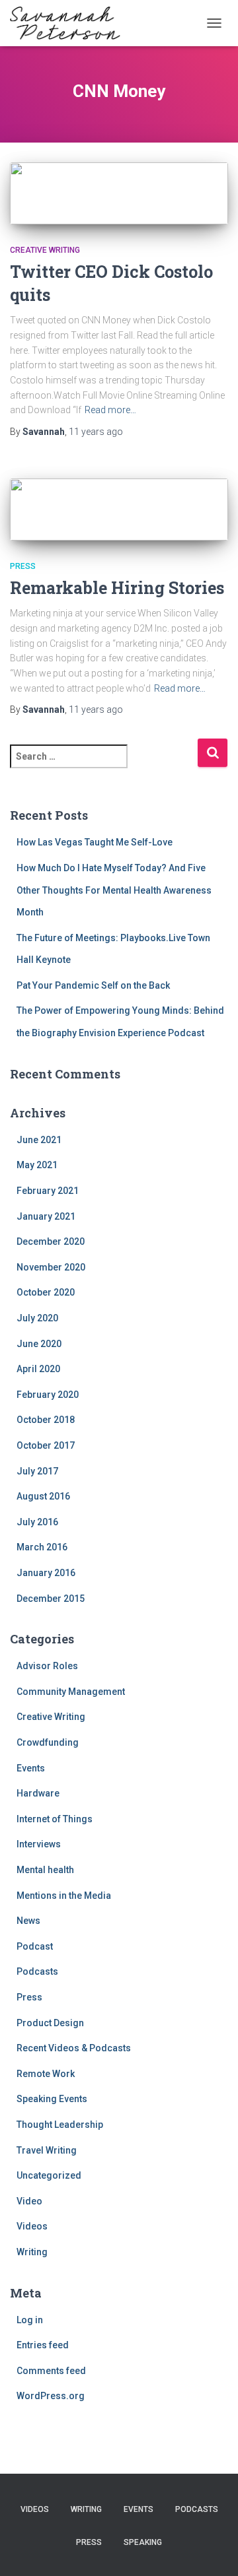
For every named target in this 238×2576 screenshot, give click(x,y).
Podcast (35, 1946)
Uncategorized (49, 2175)
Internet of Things (55, 1819)
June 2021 (39, 1140)
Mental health (45, 1870)
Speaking (143, 2542)
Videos (32, 2226)
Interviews (39, 1844)
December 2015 (51, 1599)
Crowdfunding (48, 1742)
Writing (32, 2252)
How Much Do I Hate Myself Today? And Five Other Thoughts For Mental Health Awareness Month (114, 890)
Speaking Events (52, 2099)
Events (31, 1768)
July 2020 (37, 1318)
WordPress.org (51, 2396)
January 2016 (46, 1573)
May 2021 (37, 1165)
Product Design (50, 2023)
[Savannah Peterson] (70, 23)
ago (96, 432)
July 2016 (37, 1522)
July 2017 (37, 1471)
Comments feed (51, 2371)
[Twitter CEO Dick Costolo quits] (119, 193)
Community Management (71, 1692)
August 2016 (43, 1496)
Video (29, 2201)
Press (23, 566)
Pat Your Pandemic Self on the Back (93, 985)
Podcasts (37, 1971)
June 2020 (39, 1344)
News (28, 1921)
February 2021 (48, 1191)
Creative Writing (45, 250)
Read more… (110, 410)
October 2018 (46, 1420)
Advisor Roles (47, 1666)
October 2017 (46, 1445)
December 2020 (51, 1241)
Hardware (38, 1793)
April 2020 (38, 1369)
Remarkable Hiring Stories (117, 588)
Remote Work (46, 2074)
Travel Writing (47, 2150)
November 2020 (51, 1267)
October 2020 (46, 1292)
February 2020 (48, 1395)
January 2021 (46, 1216)
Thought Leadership (60, 2125)
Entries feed (43, 2345)
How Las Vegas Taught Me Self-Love (95, 842)
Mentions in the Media (64, 1896)
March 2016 (42, 1547)
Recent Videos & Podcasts (74, 2048)
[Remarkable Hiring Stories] (119, 510)
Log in (30, 2320)
